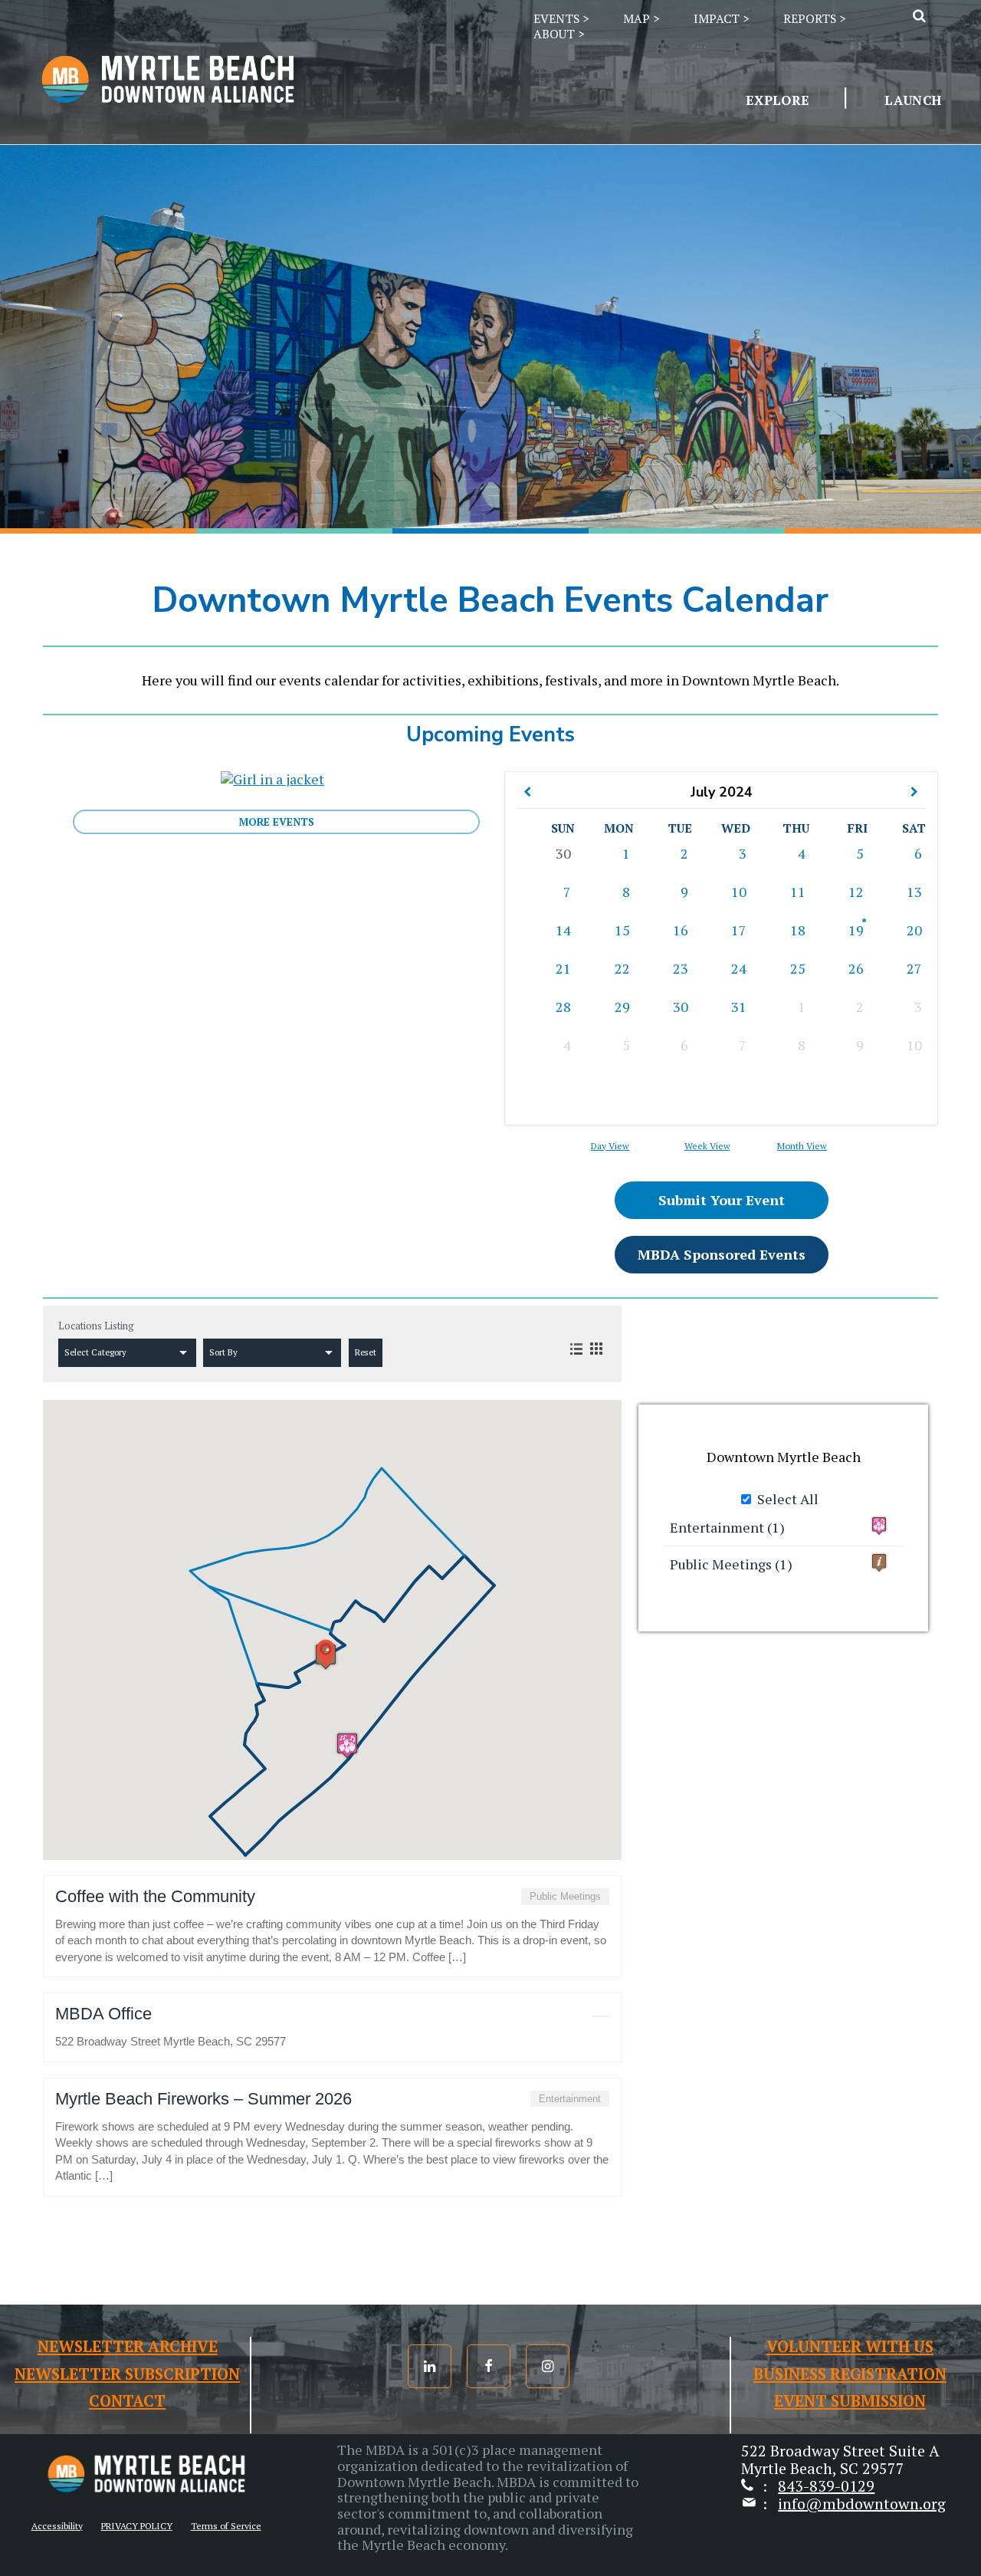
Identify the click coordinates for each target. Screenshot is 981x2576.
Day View (610, 1146)
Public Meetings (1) (731, 1564)
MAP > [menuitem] (641, 19)
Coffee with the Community (155, 1896)
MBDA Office (103, 2014)
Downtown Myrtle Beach (784, 1457)
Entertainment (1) (727, 1527)
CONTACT (127, 2401)
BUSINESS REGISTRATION (850, 2374)
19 (856, 930)
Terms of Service (226, 2526)
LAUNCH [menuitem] (913, 100)
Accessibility (57, 2526)
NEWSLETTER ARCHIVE (128, 2346)
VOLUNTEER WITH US (850, 2346)
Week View (707, 1146)
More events (277, 822)
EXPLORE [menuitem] (778, 100)
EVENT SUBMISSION (850, 2401)
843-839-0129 (826, 2486)
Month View (802, 1146)
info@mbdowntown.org (862, 2504)
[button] (347, 1745)
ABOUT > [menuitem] (559, 34)
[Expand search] (919, 15)
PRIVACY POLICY (137, 2526)
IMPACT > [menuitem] (721, 19)
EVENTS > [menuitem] (561, 19)
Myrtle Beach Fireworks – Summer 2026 (203, 2099)
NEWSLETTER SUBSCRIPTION (127, 2374)
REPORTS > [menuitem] (814, 19)
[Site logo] (168, 114)
